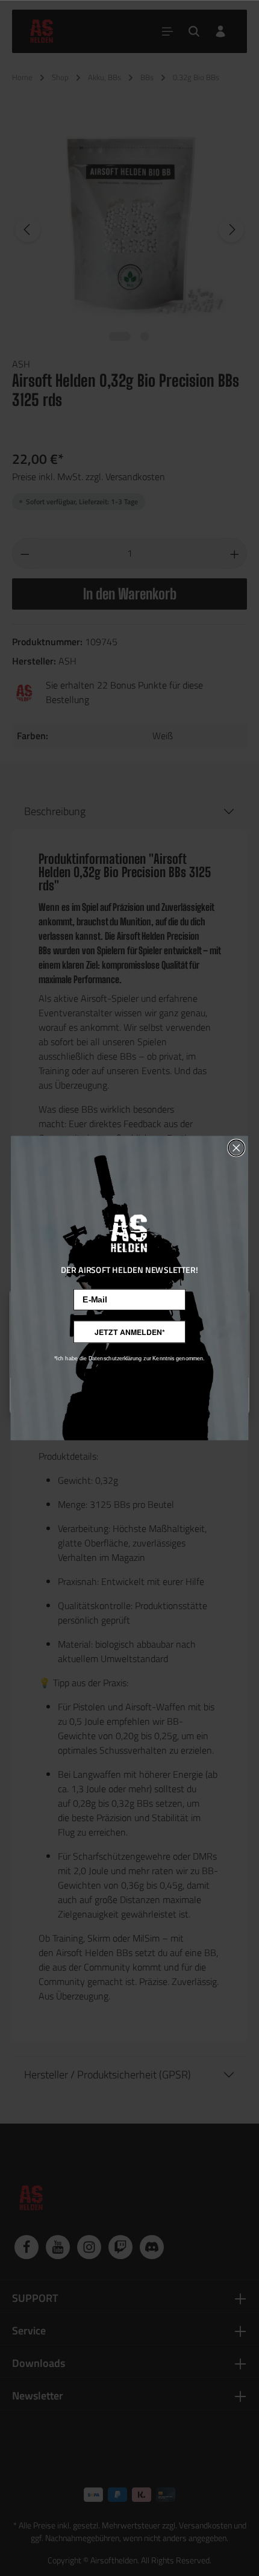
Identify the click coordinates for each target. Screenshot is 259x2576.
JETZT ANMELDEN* (129, 1332)
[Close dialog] (236, 1148)
